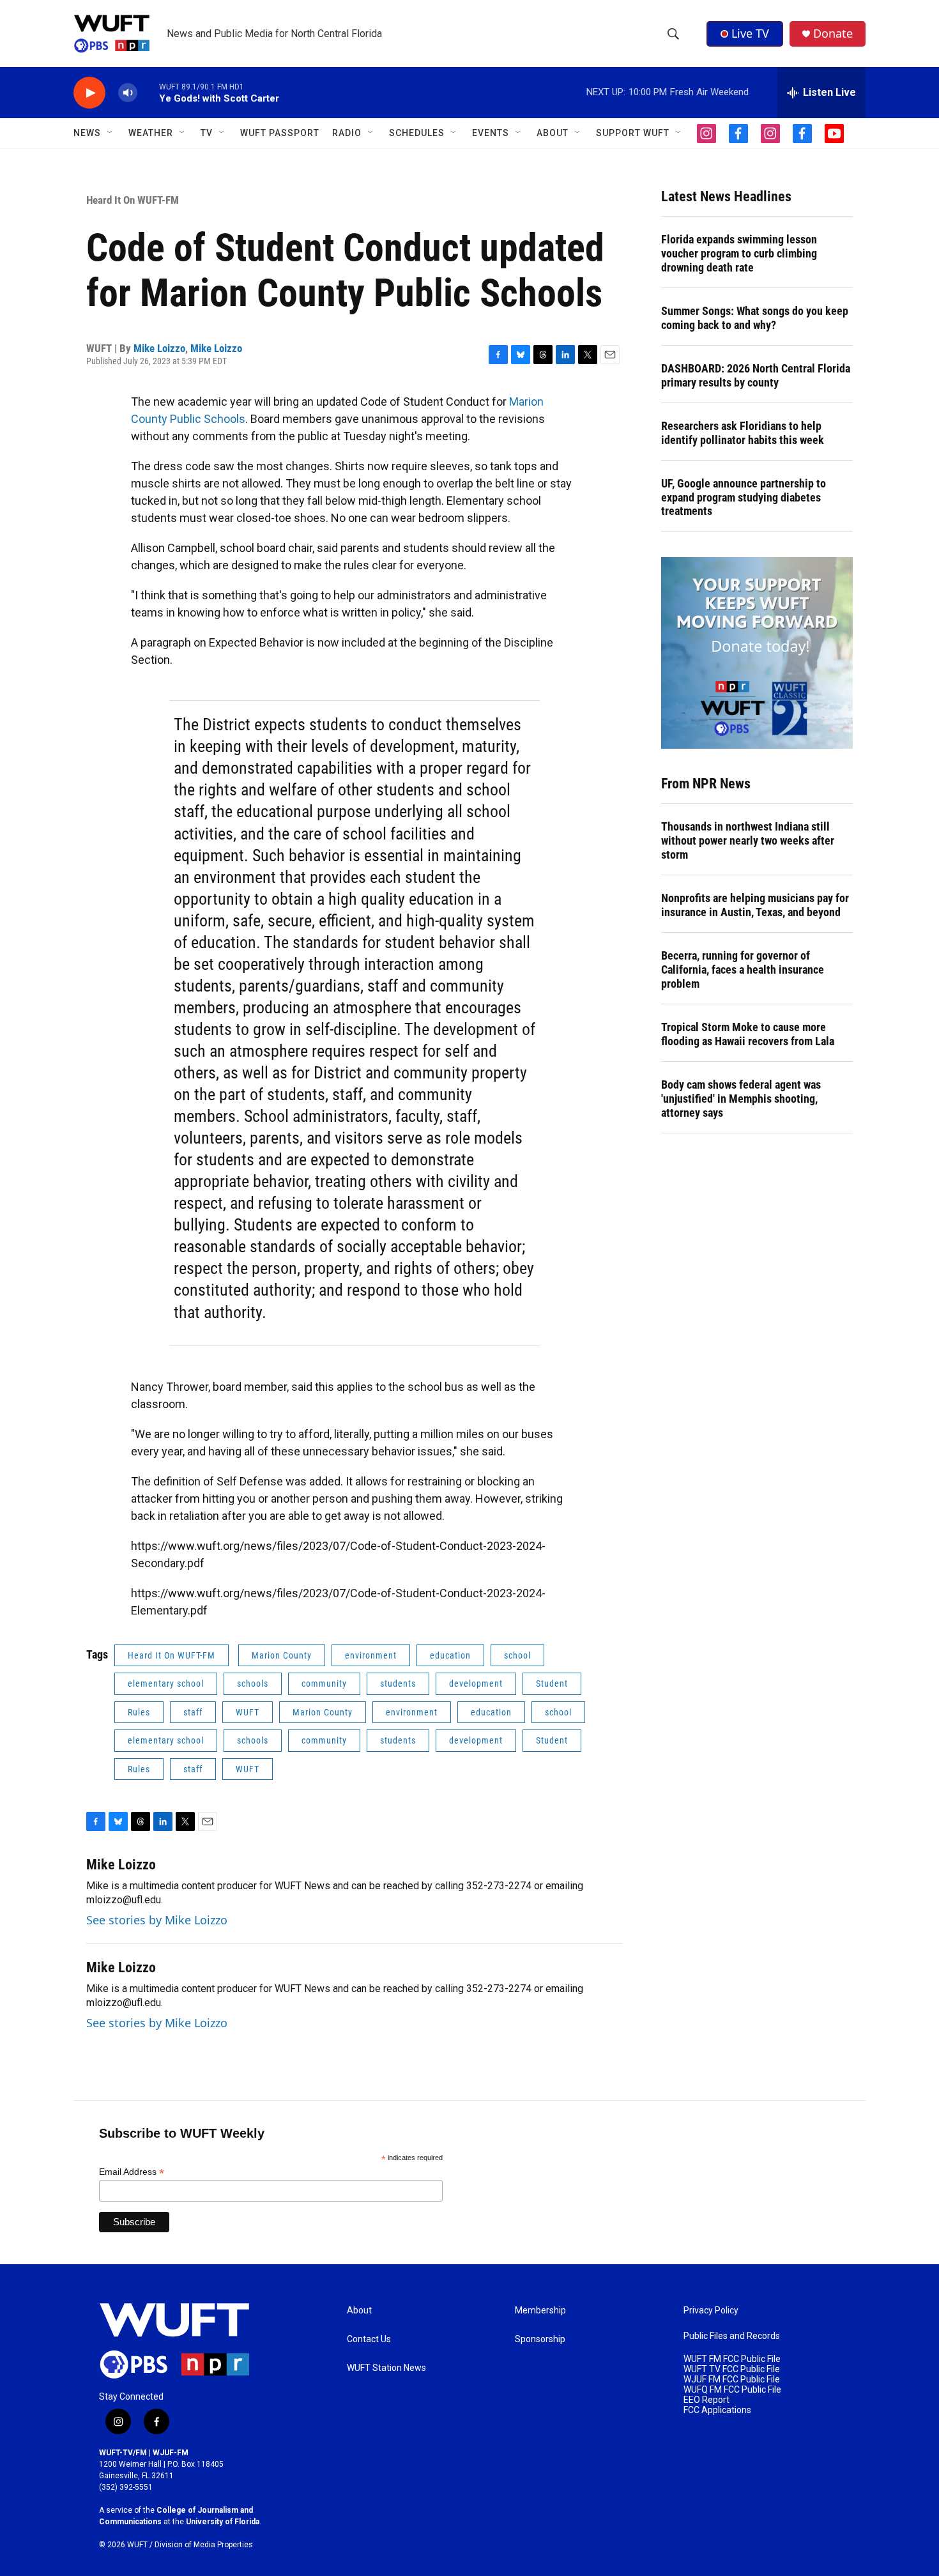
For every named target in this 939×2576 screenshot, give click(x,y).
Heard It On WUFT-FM (133, 200)
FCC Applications (717, 2410)
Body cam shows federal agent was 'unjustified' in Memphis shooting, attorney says (741, 1099)
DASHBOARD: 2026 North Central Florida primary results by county (756, 375)
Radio (347, 133)
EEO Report (706, 2400)
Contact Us (369, 2339)
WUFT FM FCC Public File (732, 2359)
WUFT (248, 1712)
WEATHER (151, 133)
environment (371, 1655)
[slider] (148, 92)
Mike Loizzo (159, 348)
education (450, 1655)
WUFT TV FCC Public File (732, 2369)
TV (207, 133)
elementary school (166, 1683)
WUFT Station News (386, 2368)
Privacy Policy (711, 2311)
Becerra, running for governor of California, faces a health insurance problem (743, 970)
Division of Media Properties (204, 2545)
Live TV (750, 33)
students (398, 1683)
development (476, 1683)
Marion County (282, 1655)
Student (552, 1683)
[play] (89, 93)
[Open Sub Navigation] (111, 133)
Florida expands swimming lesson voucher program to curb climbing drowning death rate (739, 253)
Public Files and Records (732, 2336)
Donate (833, 34)
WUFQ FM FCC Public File (732, 2390)
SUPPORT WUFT (633, 133)
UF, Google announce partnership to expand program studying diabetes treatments (744, 497)
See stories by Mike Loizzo (157, 1920)
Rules (139, 1712)
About (359, 2311)
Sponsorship (540, 2339)
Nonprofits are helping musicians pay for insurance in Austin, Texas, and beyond (755, 905)
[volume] (128, 93)
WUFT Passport (280, 133)
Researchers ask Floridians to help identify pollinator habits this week (743, 433)
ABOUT (553, 133)
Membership (540, 2311)
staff (193, 1712)
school (517, 1655)
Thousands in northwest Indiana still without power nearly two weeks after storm (748, 840)
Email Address (132, 2172)
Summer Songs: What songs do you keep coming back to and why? (755, 318)
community (324, 1683)
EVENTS (491, 133)
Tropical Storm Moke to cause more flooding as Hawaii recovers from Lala (748, 1034)
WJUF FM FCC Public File (732, 2380)
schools (253, 1683)
